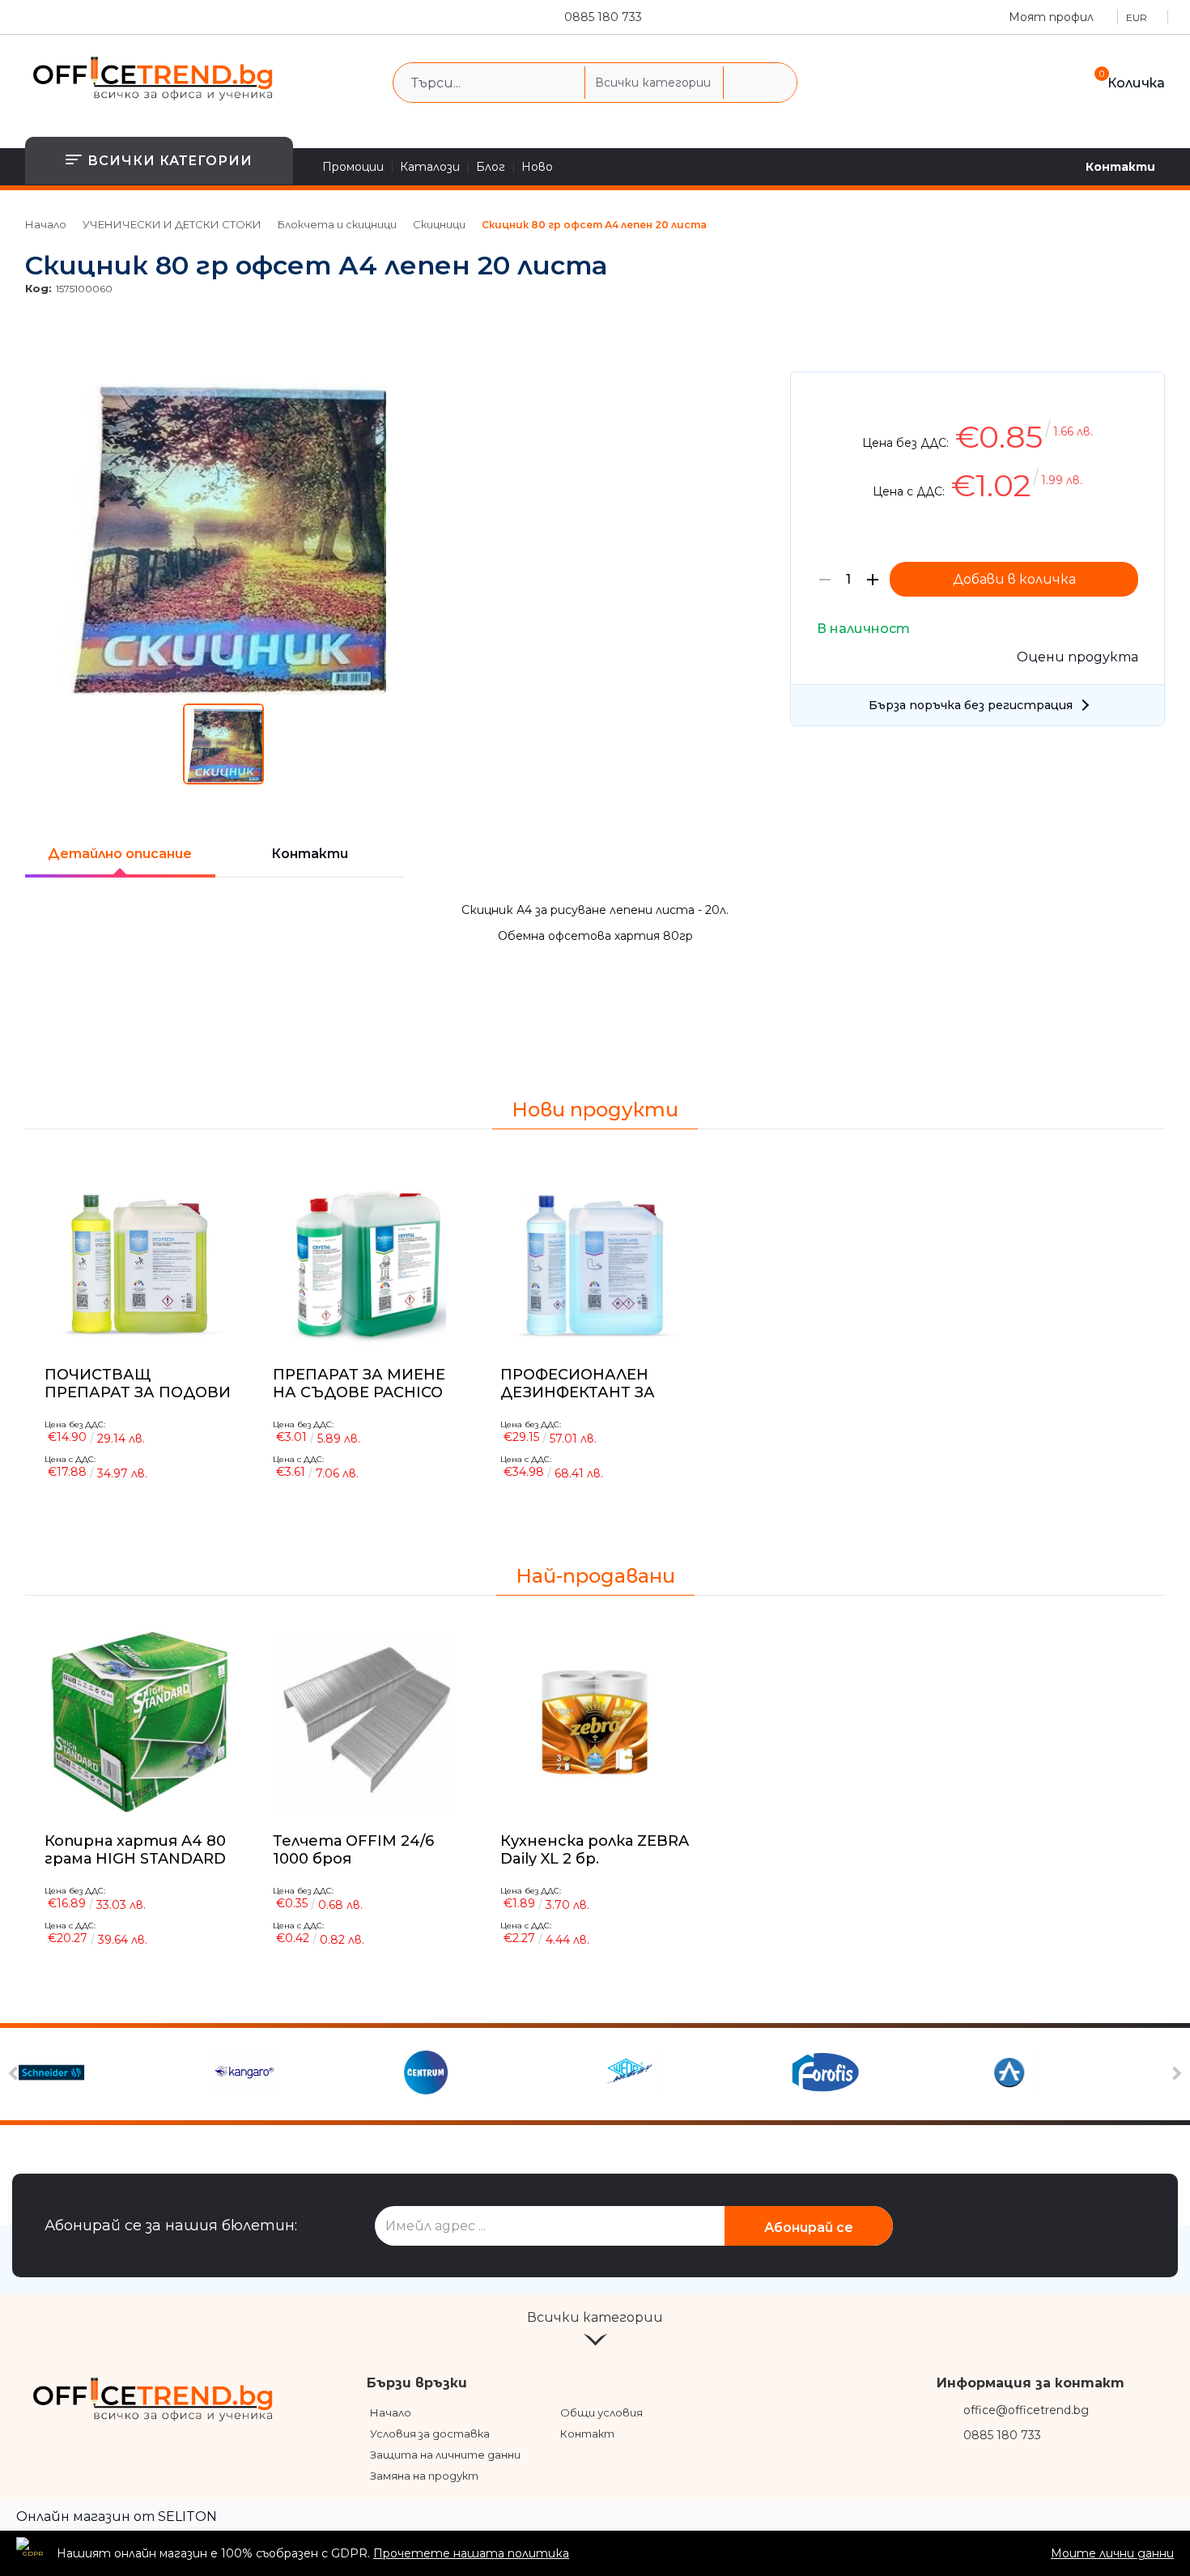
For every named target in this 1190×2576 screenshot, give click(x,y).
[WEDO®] (691, 2074)
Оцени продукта (1077, 657)
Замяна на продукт (424, 2476)
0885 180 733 (603, 17)
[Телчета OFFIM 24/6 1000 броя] (368, 1722)
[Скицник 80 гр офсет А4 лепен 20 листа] (224, 691)
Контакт (587, 2434)
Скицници (439, 224)
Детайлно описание (120, 854)
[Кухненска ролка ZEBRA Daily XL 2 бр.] (595, 1722)
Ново (537, 167)
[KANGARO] (306, 2074)
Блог (491, 167)
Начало (46, 224)
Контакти (1120, 167)
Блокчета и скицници (337, 224)
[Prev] (16, 2074)
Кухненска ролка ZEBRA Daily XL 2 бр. (595, 1850)
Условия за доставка (430, 2434)
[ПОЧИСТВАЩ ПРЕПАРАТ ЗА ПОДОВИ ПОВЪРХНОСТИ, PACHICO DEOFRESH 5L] (139, 1256)
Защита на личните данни (445, 2455)
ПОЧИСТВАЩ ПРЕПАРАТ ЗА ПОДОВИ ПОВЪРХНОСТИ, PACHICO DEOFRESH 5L (138, 1383)
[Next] (1175, 2074)
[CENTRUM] (498, 2074)
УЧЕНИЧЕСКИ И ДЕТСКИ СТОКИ (172, 224)
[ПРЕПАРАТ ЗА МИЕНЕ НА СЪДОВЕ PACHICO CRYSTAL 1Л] (368, 1256)
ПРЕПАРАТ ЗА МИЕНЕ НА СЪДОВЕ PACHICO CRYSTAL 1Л (359, 1383)
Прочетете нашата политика (471, 2553)
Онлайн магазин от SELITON (117, 2516)
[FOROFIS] (884, 2074)
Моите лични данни (1112, 2553)
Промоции (353, 167)
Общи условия (601, 2412)
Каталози (430, 167)
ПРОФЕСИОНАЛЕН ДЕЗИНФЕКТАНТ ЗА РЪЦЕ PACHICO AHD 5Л (590, 1383)
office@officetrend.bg (1026, 2410)
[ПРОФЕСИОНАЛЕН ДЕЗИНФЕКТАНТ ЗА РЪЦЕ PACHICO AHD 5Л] (595, 1256)
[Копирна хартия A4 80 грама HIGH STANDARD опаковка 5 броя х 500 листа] (139, 1722)
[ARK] (1077, 2074)
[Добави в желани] (1144, 396)
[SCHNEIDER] (113, 2074)
